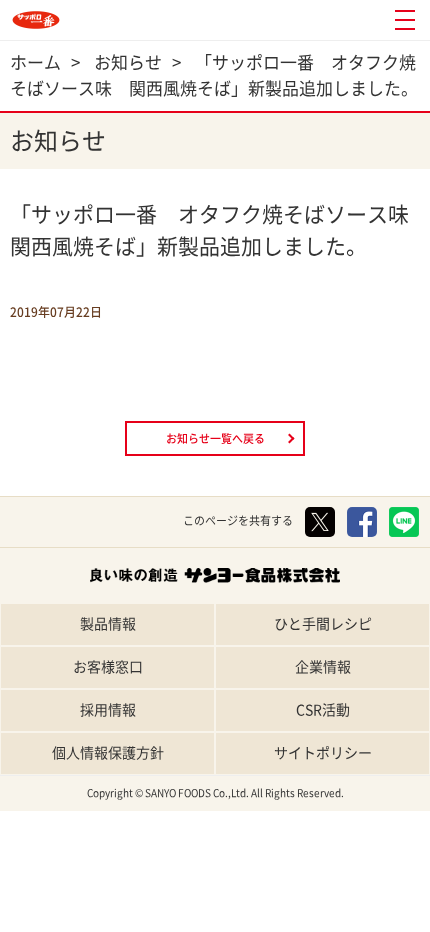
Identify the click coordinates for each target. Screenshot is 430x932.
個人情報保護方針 (108, 753)
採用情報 (108, 710)
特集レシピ (161, 914)
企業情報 (323, 667)
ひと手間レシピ (323, 624)
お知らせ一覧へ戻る (215, 438)
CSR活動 (323, 710)
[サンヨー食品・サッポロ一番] (36, 20)
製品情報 (108, 624)
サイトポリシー (323, 753)
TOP (54, 914)
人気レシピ (269, 914)
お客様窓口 (108, 667)
